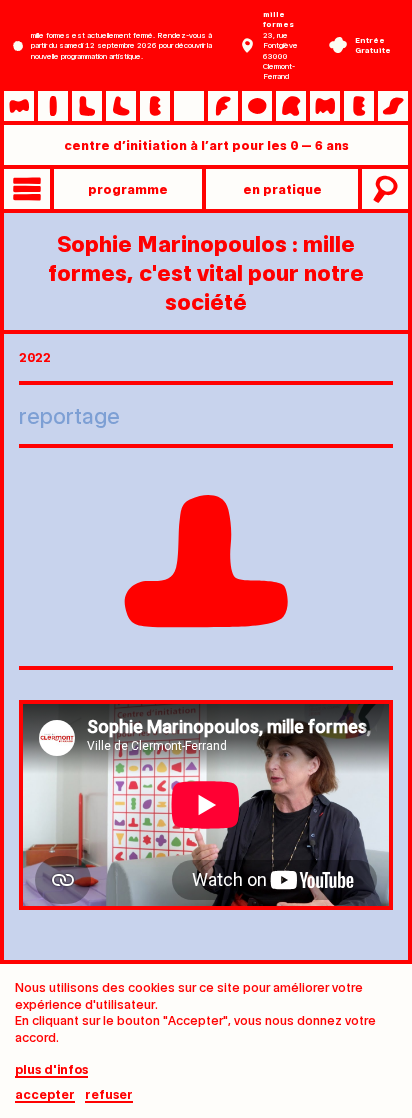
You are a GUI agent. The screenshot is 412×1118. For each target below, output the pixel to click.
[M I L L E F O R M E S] (206, 106)
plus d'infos (51, 1069)
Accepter (45, 1094)
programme (128, 188)
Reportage (69, 414)
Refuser (109, 1094)
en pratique (282, 188)
